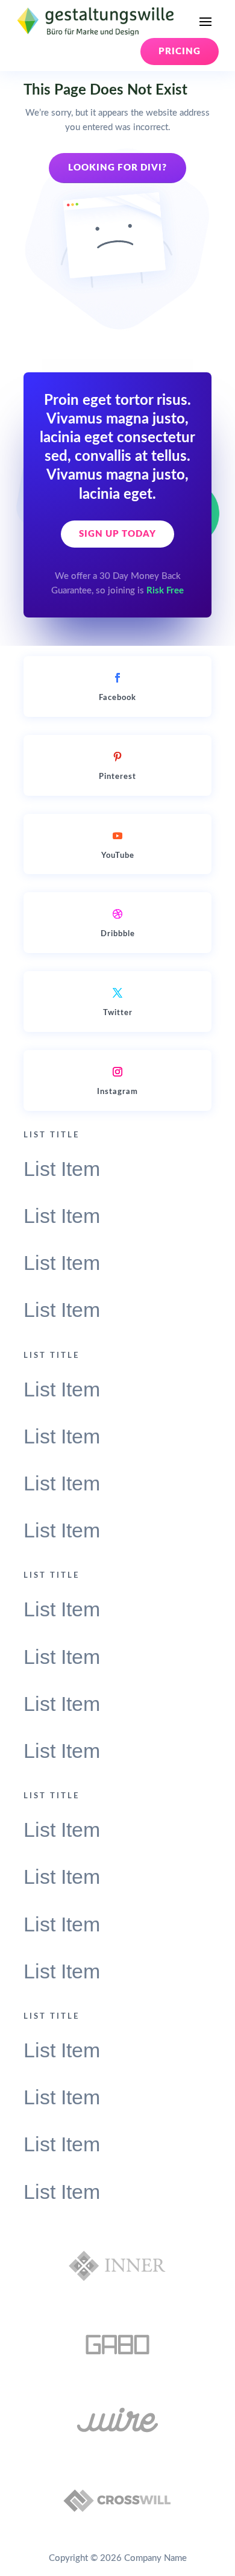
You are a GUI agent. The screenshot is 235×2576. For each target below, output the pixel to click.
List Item (62, 1169)
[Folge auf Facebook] (117, 678)
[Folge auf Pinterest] (117, 757)
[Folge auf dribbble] (117, 914)
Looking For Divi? (117, 168)
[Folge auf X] (117, 993)
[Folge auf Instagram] (117, 1072)
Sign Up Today (117, 534)
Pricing (180, 52)
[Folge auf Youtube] (117, 836)
